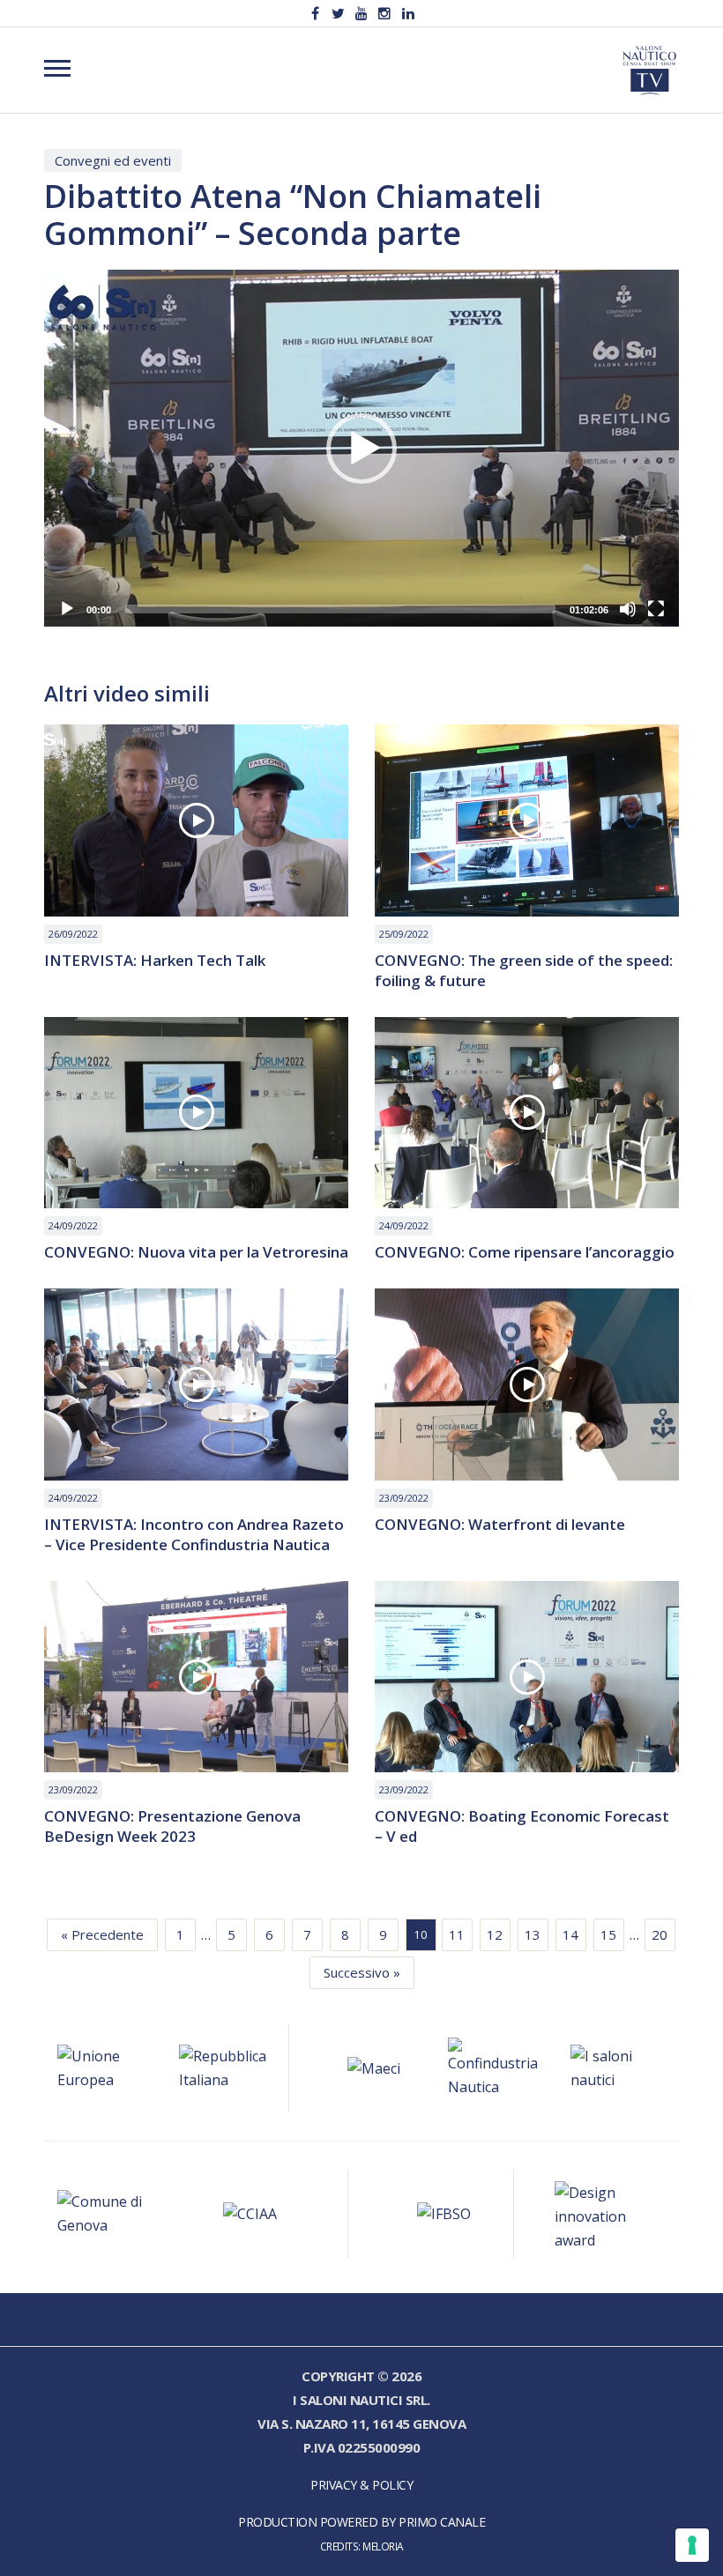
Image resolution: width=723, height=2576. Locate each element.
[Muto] (628, 609)
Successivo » (362, 1972)
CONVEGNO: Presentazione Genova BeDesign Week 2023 (172, 1826)
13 (533, 1934)
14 (570, 1934)
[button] (361, 449)
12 (495, 1934)
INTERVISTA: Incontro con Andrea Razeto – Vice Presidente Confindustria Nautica (194, 1534)
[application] (361, 448)
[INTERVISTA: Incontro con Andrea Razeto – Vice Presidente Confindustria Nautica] (196, 1385)
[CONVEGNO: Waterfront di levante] (527, 1385)
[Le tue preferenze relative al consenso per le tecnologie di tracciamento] (692, 2545)
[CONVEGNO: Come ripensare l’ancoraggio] (527, 1113)
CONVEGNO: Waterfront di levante (500, 1524)
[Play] (67, 609)
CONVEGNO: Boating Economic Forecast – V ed (522, 1826)
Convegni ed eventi (113, 160)
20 (660, 1934)
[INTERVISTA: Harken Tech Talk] (196, 820)
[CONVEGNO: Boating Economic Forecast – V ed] (527, 1677)
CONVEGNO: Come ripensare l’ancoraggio (525, 1252)
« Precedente (102, 1934)
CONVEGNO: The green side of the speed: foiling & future (524, 970)
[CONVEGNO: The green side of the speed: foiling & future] (527, 820)
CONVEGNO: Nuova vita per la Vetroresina (196, 1252)
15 (608, 1934)
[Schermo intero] (656, 609)
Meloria (383, 2546)
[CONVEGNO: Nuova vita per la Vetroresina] (196, 1113)
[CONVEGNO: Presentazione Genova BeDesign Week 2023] (196, 1677)
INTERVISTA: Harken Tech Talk (155, 960)
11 (457, 1934)
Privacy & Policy (361, 2485)
